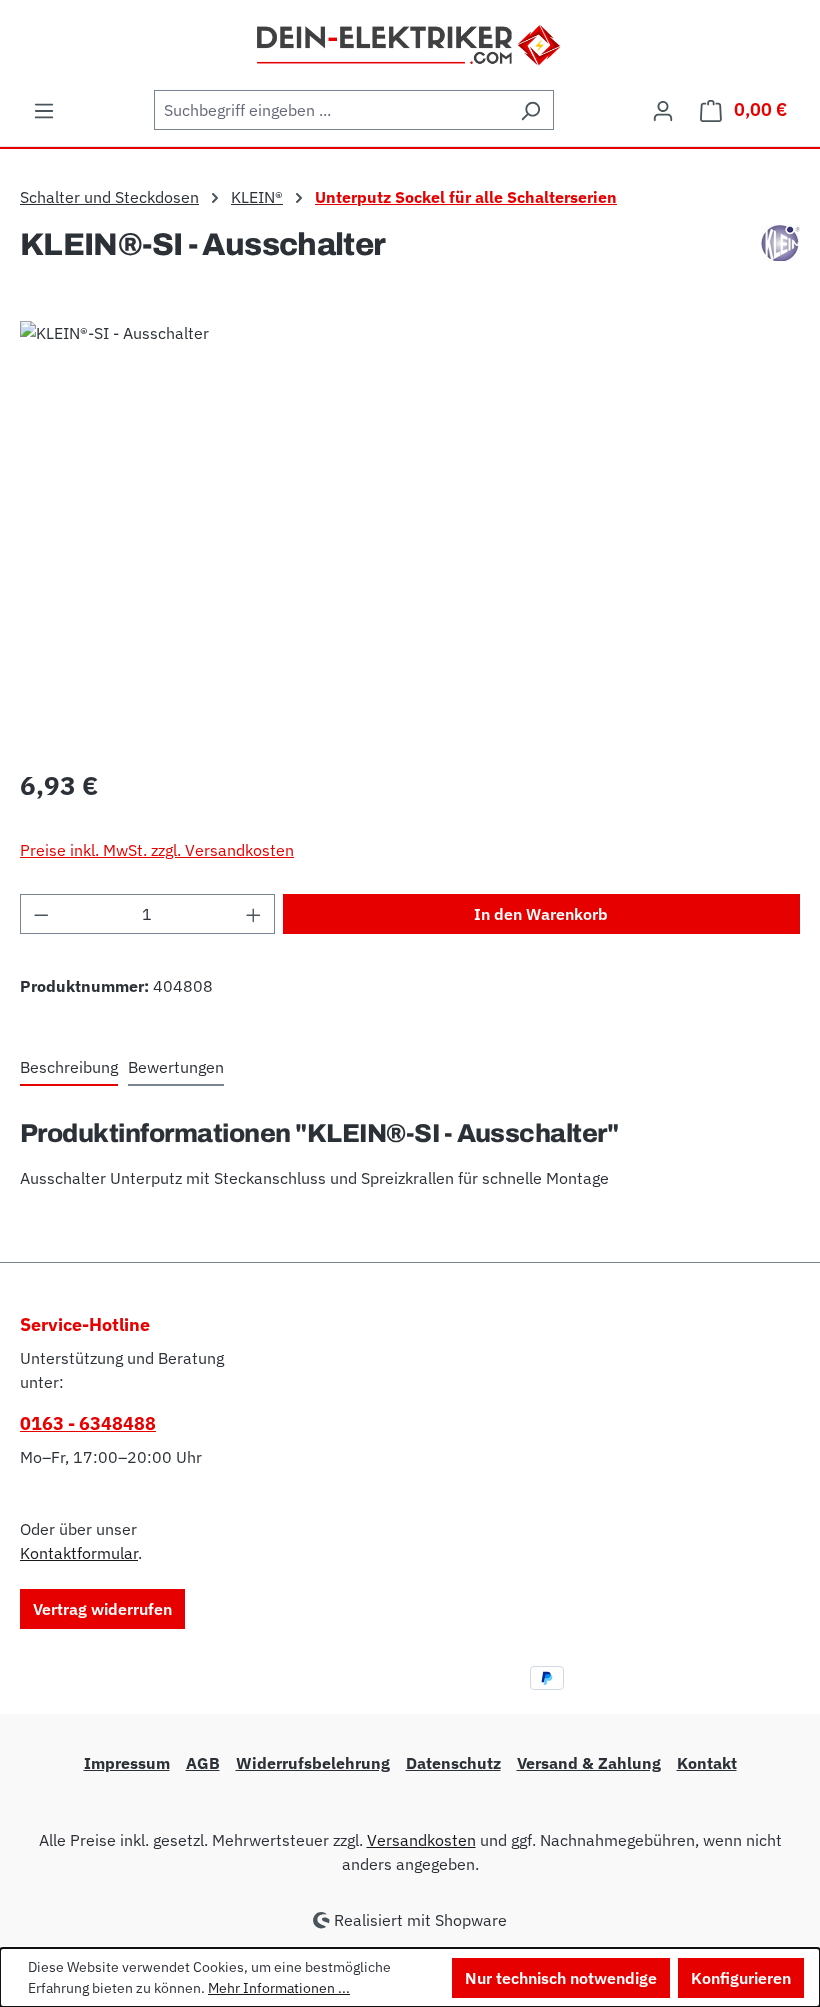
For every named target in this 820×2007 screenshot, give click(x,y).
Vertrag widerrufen (102, 1609)
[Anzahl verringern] (41, 914)
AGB (203, 1763)
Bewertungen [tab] (176, 1067)
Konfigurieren (741, 1978)
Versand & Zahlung (589, 1763)
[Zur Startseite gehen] (410, 43)
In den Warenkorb (541, 914)
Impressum (127, 1763)
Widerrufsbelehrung (313, 1763)
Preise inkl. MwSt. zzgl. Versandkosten (157, 850)
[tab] (69, 1068)
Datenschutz (453, 1763)
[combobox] (331, 110)
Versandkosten (421, 1840)
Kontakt (707, 1763)
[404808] (409, 536)
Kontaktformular (79, 1553)
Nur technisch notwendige (561, 1978)
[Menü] (44, 110)
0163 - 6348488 (88, 1423)
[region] (410, 536)
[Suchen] (530, 110)
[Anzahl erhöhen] (254, 914)
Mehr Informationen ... (279, 1988)
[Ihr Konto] (663, 110)
